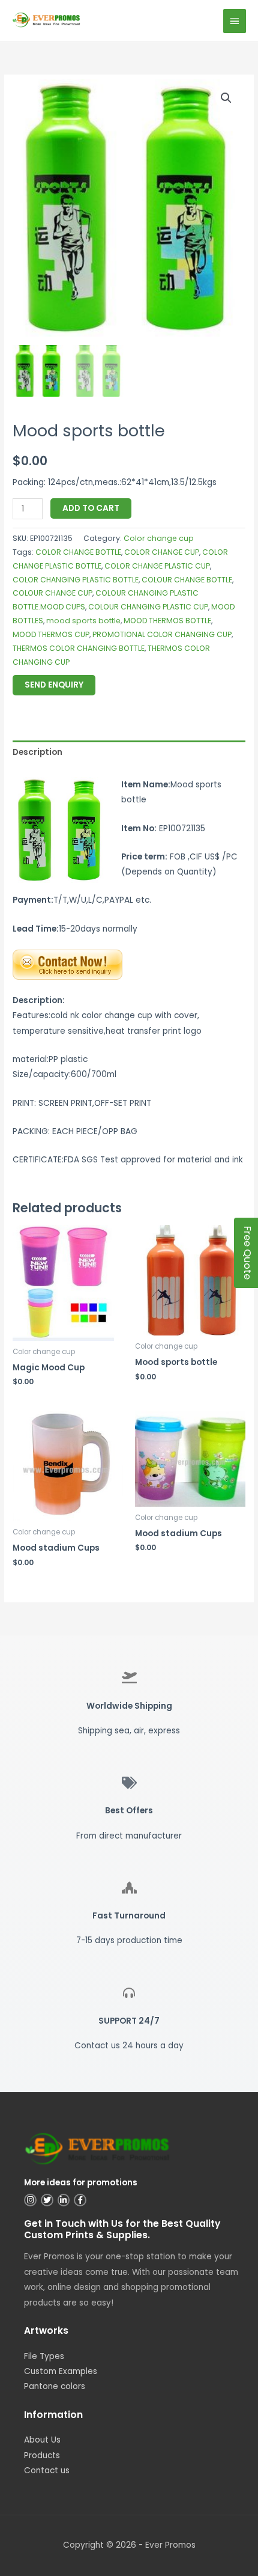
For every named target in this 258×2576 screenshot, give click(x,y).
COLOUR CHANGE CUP (52, 593)
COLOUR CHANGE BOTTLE (187, 580)
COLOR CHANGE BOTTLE (78, 552)
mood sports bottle (83, 621)
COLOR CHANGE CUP (162, 552)
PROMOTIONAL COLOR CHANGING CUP (162, 634)
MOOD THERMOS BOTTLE (167, 621)
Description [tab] (37, 752)
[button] (226, 98)
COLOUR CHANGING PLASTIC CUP (148, 607)
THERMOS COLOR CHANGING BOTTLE (79, 648)
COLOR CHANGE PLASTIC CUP (157, 566)
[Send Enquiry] (67, 964)
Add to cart (91, 508)
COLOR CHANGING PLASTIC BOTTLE (76, 580)
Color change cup (159, 538)
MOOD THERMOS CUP (51, 634)
